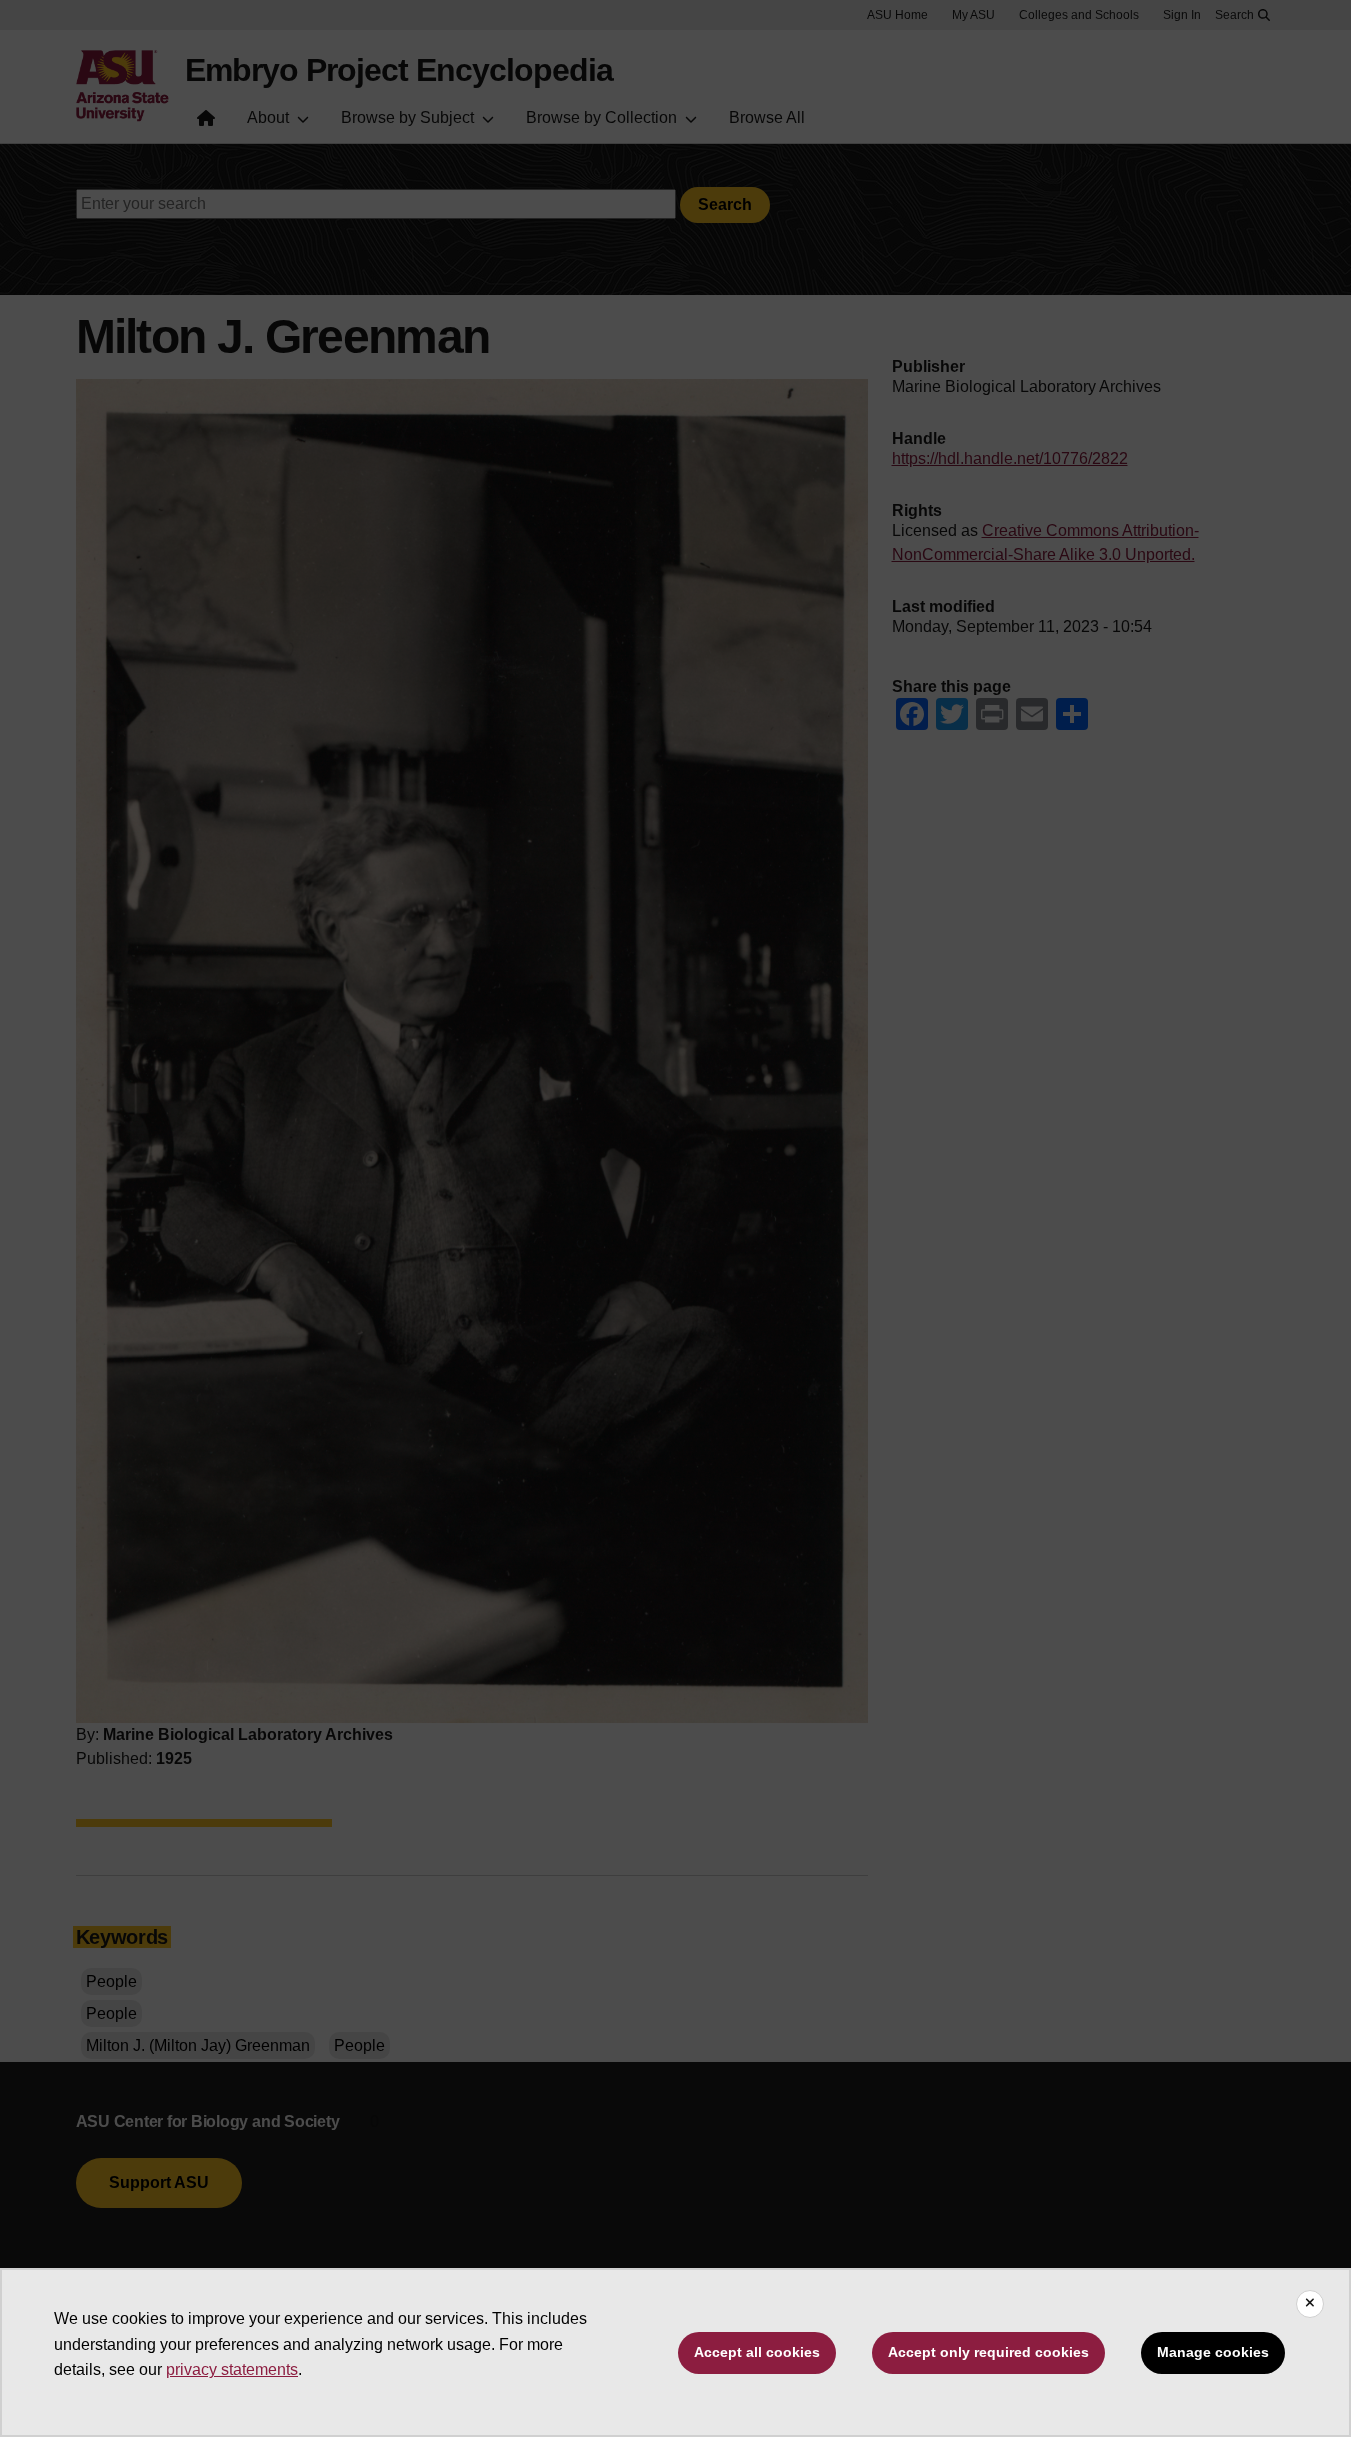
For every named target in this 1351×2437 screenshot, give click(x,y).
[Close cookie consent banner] (1310, 2304)
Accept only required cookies (988, 2352)
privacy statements (232, 2369)
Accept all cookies (757, 2352)
